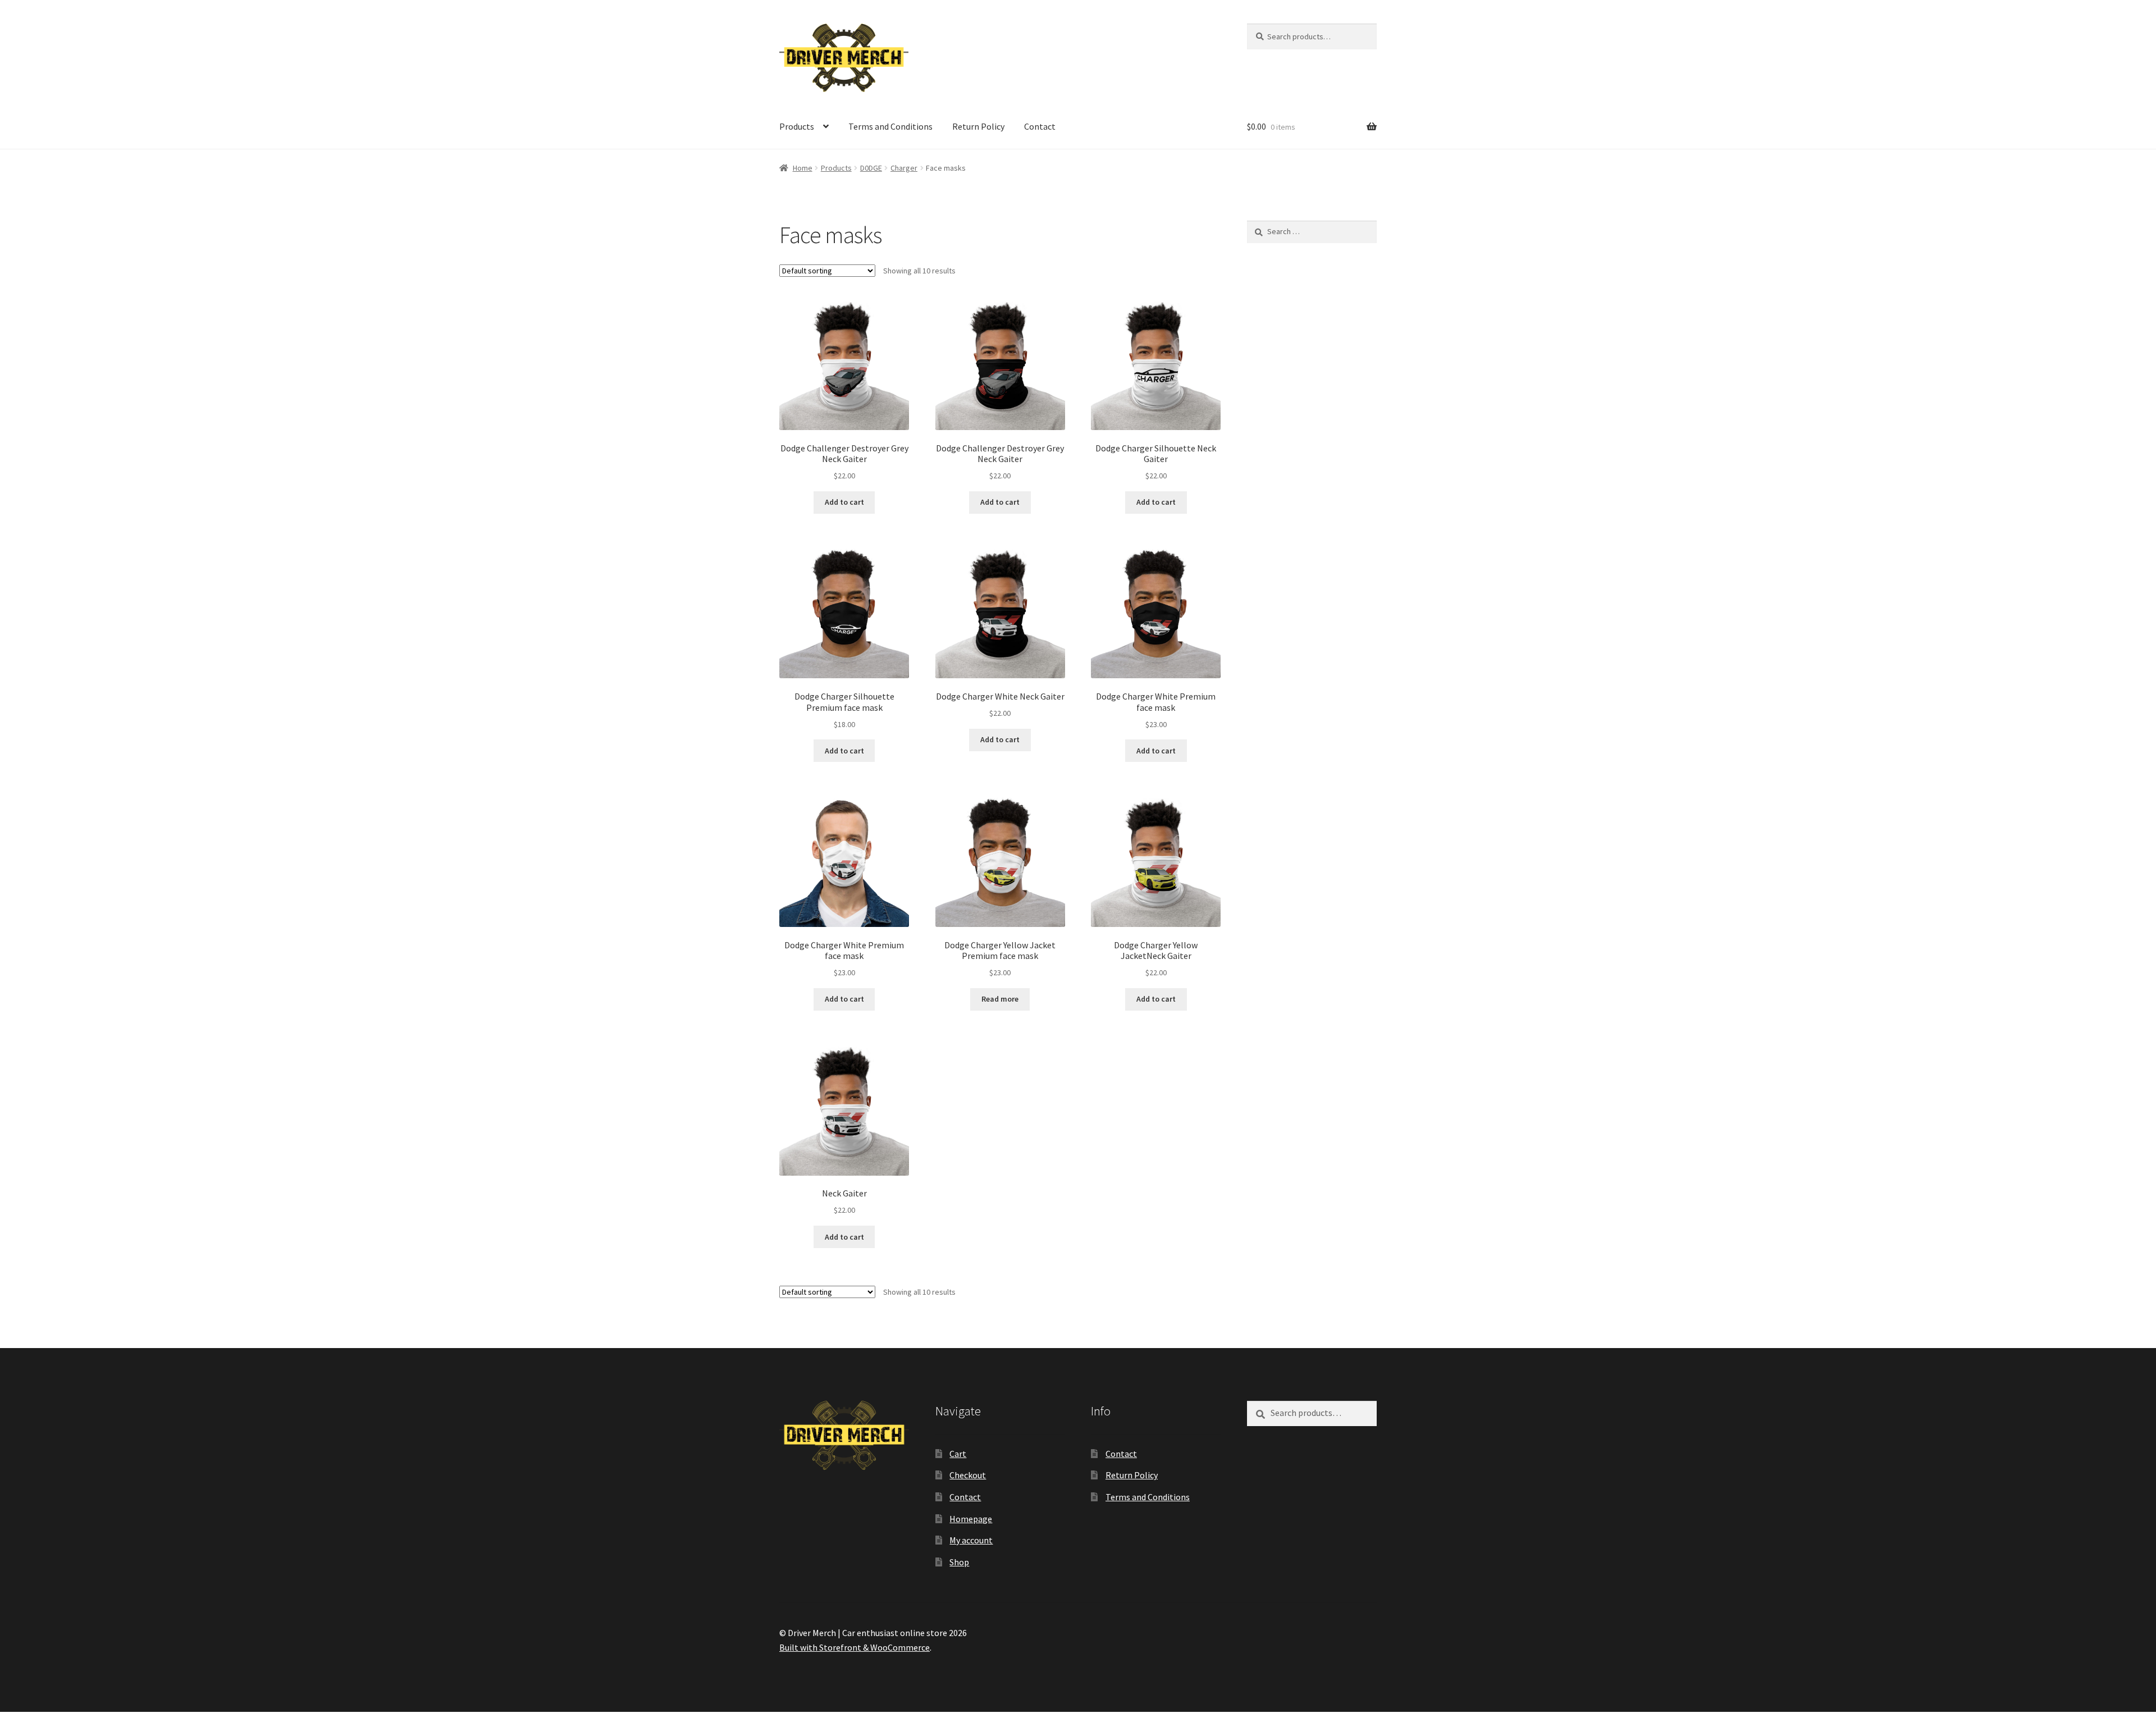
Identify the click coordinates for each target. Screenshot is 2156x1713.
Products (797, 126)
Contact (1040, 126)
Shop (959, 1562)
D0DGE (871, 168)
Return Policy (978, 126)
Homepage (971, 1519)
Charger (904, 168)
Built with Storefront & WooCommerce (855, 1647)
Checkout (968, 1475)
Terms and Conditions (890, 126)
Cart (958, 1454)
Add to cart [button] (844, 502)
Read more (1000, 999)
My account (971, 1540)
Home (803, 168)
